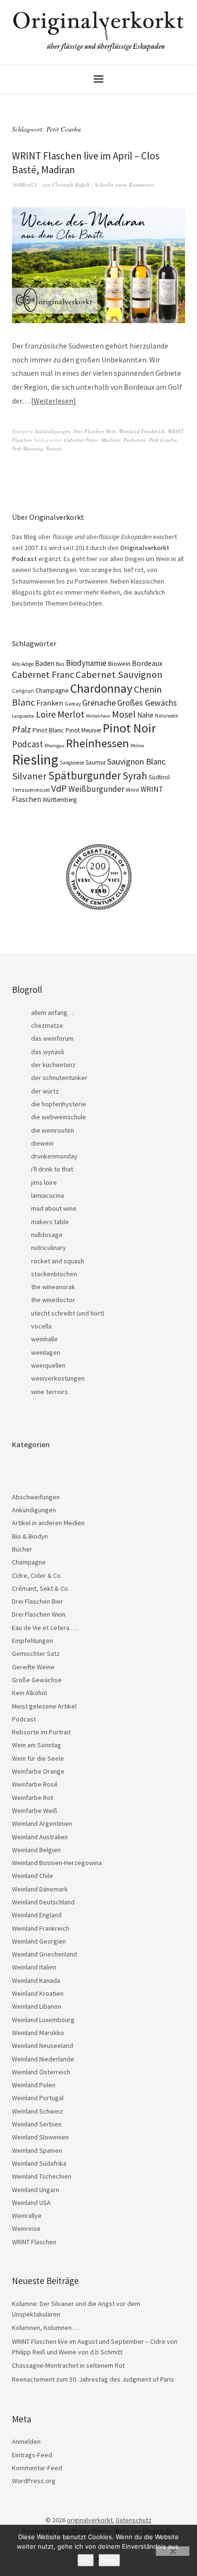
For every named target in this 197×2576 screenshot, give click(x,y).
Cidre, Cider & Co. (37, 1575)
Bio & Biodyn (30, 1536)
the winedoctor (53, 1300)
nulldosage (47, 1235)
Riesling (35, 759)
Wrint (132, 790)
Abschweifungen (36, 1497)
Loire (46, 714)
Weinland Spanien (37, 2150)
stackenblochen (54, 1274)
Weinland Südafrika (39, 2163)
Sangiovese (72, 763)
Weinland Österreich (41, 2072)
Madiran (111, 440)
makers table (50, 1222)
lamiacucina (48, 1195)
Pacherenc (135, 440)
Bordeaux (147, 663)
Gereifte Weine (33, 1667)
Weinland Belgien (36, 1850)
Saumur (96, 762)
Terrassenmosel (31, 790)
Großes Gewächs (147, 703)
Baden (45, 663)
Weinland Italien (34, 1967)
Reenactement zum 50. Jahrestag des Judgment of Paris (93, 2379)
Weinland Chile (33, 1876)
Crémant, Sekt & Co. (41, 1588)
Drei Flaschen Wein (95, 431)
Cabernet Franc (81, 440)
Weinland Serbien (37, 2124)
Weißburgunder (96, 789)
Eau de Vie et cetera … (44, 1628)
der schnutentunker (59, 1078)
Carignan (23, 691)
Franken (50, 703)
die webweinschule (59, 1117)
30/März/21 (25, 185)
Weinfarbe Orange (38, 1771)
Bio (60, 664)
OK (86, 2560)
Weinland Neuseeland (43, 2046)
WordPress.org (34, 2481)
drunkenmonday (54, 1156)
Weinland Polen (34, 2085)
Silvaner (29, 776)
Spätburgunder (85, 775)
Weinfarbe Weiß (35, 1811)
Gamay (73, 704)
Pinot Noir (129, 728)
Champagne (52, 691)
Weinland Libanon (37, 2006)
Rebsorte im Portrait (41, 1732)
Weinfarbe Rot (33, 1798)
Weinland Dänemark (40, 1889)
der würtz (45, 1091)
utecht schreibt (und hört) (68, 1313)
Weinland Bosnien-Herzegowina (57, 1863)
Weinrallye (27, 2216)
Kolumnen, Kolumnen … (46, 2328)
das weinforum (52, 1038)
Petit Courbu (163, 440)
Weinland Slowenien (40, 2137)
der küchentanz (53, 1065)
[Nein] (173, 2551)
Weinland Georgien (39, 1941)
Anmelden (26, 2441)
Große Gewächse (37, 1680)
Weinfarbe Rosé (35, 1784)
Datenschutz (134, 2520)
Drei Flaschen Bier (38, 1601)
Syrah (135, 776)
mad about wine (54, 1208)
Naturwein (167, 716)
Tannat (54, 448)
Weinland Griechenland (44, 1954)
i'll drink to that (52, 1169)
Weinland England (37, 1915)
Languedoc (23, 716)
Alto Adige (23, 664)
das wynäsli (48, 1052)
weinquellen (48, 1365)
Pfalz (22, 729)
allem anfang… (52, 1012)
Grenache (99, 703)
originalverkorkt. (91, 2520)
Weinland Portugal (38, 2098)
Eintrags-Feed (32, 2455)
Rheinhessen (98, 743)
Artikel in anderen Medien (48, 1523)
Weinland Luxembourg (43, 2020)
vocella (41, 1326)
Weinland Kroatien (38, 1993)
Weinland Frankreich (142, 431)
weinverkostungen (58, 1378)
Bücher (22, 1549)
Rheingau (55, 746)
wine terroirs (49, 1392)
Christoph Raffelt (71, 185)
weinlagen (46, 1352)
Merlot (71, 714)
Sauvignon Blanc (136, 761)
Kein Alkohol (29, 1693)
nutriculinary (49, 1248)
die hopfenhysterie (59, 1104)
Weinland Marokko (38, 2033)
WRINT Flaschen (34, 2242)
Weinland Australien (40, 1837)
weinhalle (44, 1339)
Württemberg (60, 800)
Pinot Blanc (48, 730)
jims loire (44, 1182)
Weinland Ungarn (36, 2190)
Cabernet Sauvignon (119, 675)
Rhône (137, 746)
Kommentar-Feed (37, 2468)
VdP (59, 788)
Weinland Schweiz (38, 2111)
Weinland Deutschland (43, 1902)
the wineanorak (53, 1287)
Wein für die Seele (38, 1758)
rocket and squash (58, 1261)
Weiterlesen (53, 401)
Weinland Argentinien (42, 1823)
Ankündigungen (53, 431)
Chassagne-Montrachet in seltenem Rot (68, 2365)
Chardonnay (101, 688)
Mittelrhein (98, 716)
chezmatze (47, 1025)
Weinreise (26, 2228)
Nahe (145, 715)
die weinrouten (53, 1130)
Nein (109, 2560)
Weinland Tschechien (42, 2176)
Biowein (119, 664)
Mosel (124, 714)
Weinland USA (31, 2203)
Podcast (27, 744)
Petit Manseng (27, 448)
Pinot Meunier (83, 730)
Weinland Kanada (36, 1980)
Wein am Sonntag (37, 1745)
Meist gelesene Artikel (44, 1706)
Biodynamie (86, 663)
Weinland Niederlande (43, 2059)
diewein (42, 1143)
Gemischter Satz (36, 1654)
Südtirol (159, 777)
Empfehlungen (33, 1641)
